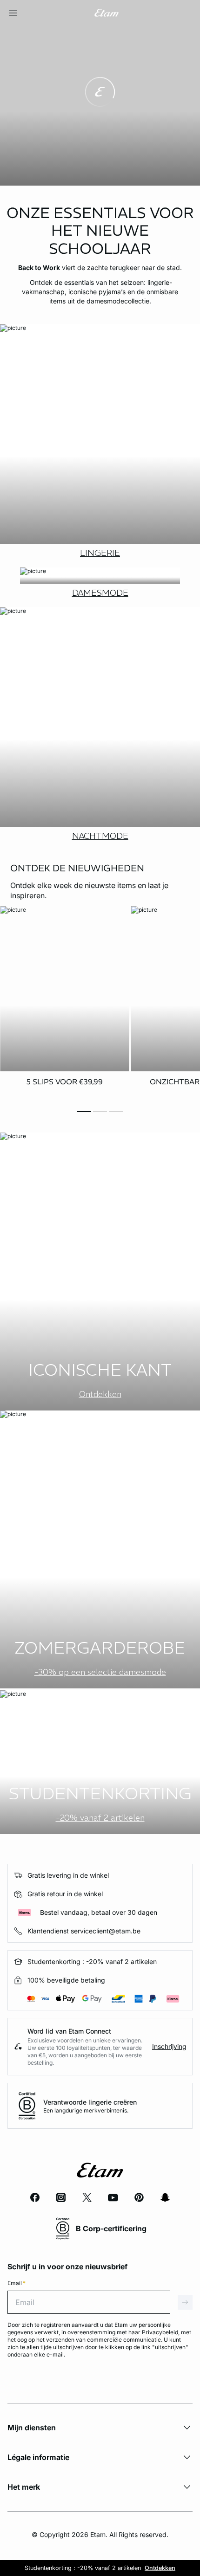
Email (17, 2283)
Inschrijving (169, 2046)
